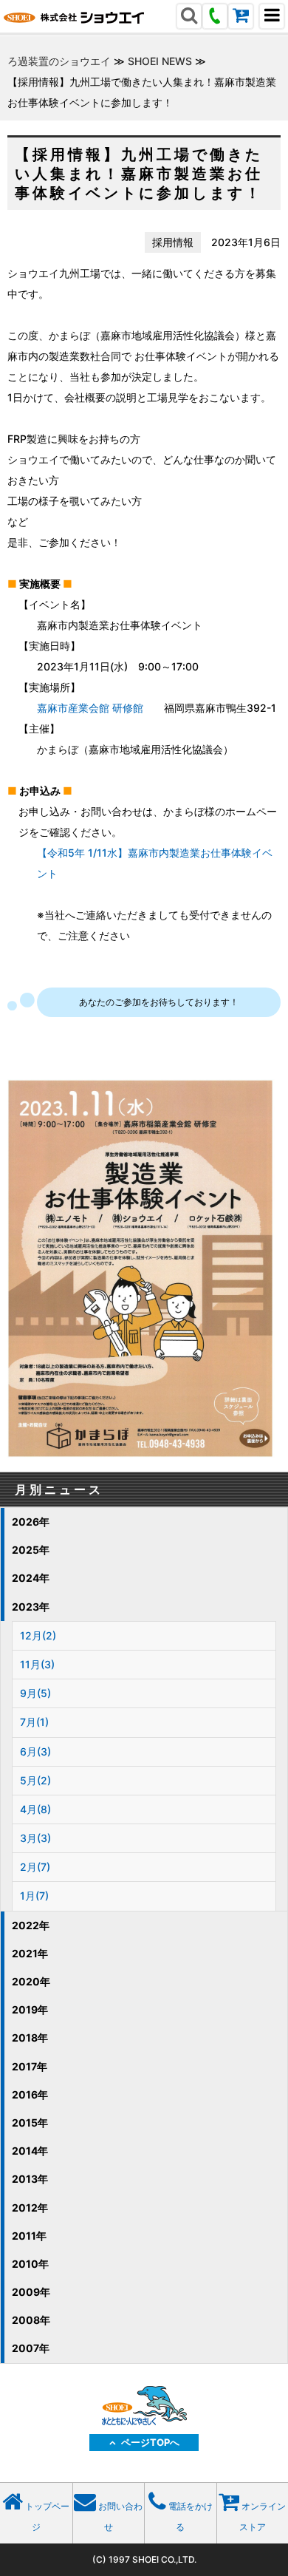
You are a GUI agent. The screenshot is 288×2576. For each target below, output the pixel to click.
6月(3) (35, 1751)
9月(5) (35, 1693)
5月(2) (35, 1780)
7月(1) (34, 1722)
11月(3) (37, 1664)
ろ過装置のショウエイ (59, 61)
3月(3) (35, 1838)
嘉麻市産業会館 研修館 (90, 708)
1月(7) (34, 1896)
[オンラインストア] (241, 17)
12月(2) (38, 1635)
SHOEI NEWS (160, 61)
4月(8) (35, 1809)
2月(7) (35, 1867)
